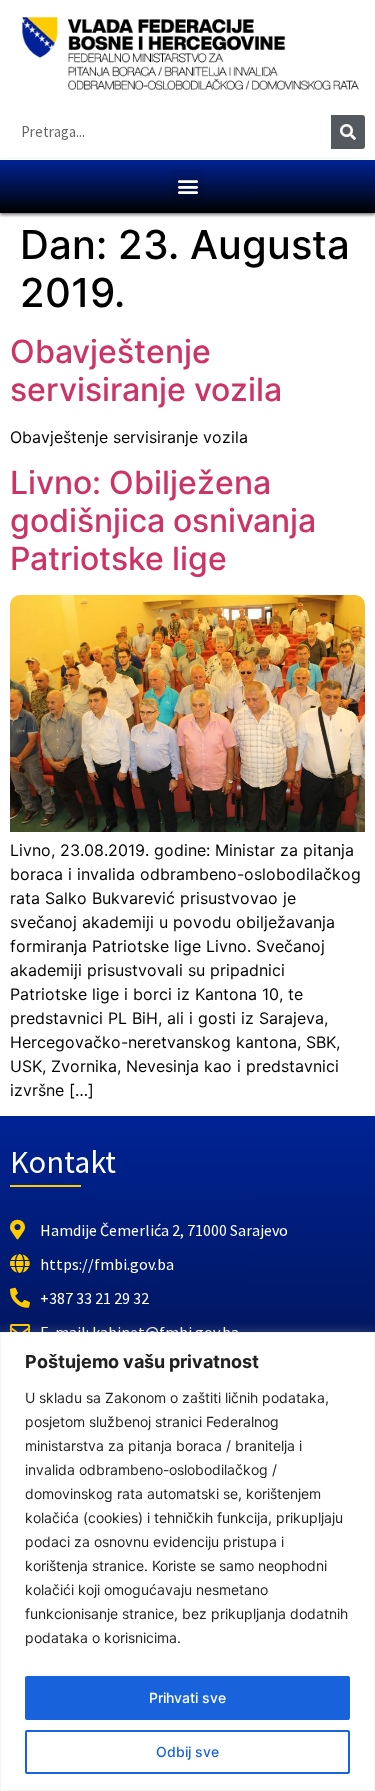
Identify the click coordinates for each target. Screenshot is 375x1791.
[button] (187, 186)
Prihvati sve (187, 1697)
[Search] (348, 132)
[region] (187, 1561)
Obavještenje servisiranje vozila (146, 370)
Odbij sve (187, 1751)
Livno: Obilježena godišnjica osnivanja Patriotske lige (163, 521)
